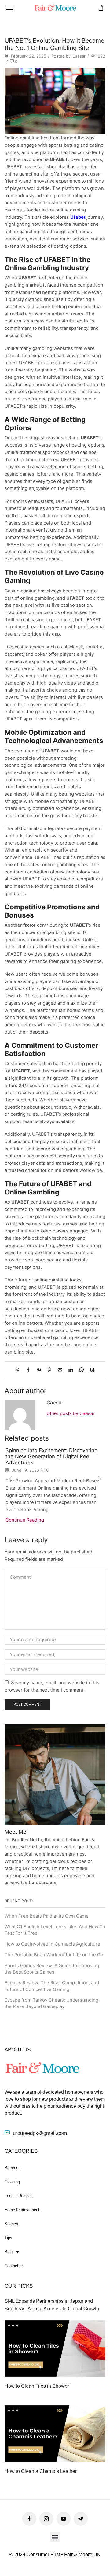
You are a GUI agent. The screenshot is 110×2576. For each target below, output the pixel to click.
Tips (8, 2238)
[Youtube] (64, 2519)
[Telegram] (81, 2519)
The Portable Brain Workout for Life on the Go (54, 1955)
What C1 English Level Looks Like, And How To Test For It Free (55, 1930)
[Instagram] (46, 2519)
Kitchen (11, 2224)
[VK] (39, 1370)
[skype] (91, 1370)
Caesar (79, 56)
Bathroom (13, 2168)
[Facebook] (28, 1370)
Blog (9, 2252)
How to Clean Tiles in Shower (37, 2386)
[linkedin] (71, 1370)
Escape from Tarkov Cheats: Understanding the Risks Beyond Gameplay (51, 2003)
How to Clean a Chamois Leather (41, 2471)
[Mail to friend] (60, 1370)
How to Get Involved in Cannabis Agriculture (52, 1944)
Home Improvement (22, 2210)
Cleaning (12, 2182)
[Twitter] (19, 1370)
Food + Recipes (19, 2196)
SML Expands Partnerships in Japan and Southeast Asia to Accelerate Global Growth (52, 2305)
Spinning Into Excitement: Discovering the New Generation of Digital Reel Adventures (51, 1457)
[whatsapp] (81, 1370)
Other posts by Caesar (71, 1413)
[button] (9, 8)
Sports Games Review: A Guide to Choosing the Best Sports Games (52, 1969)
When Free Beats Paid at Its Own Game (47, 1916)
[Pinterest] (50, 1370)
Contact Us (15, 2266)
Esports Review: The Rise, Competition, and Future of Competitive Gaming (52, 1986)
